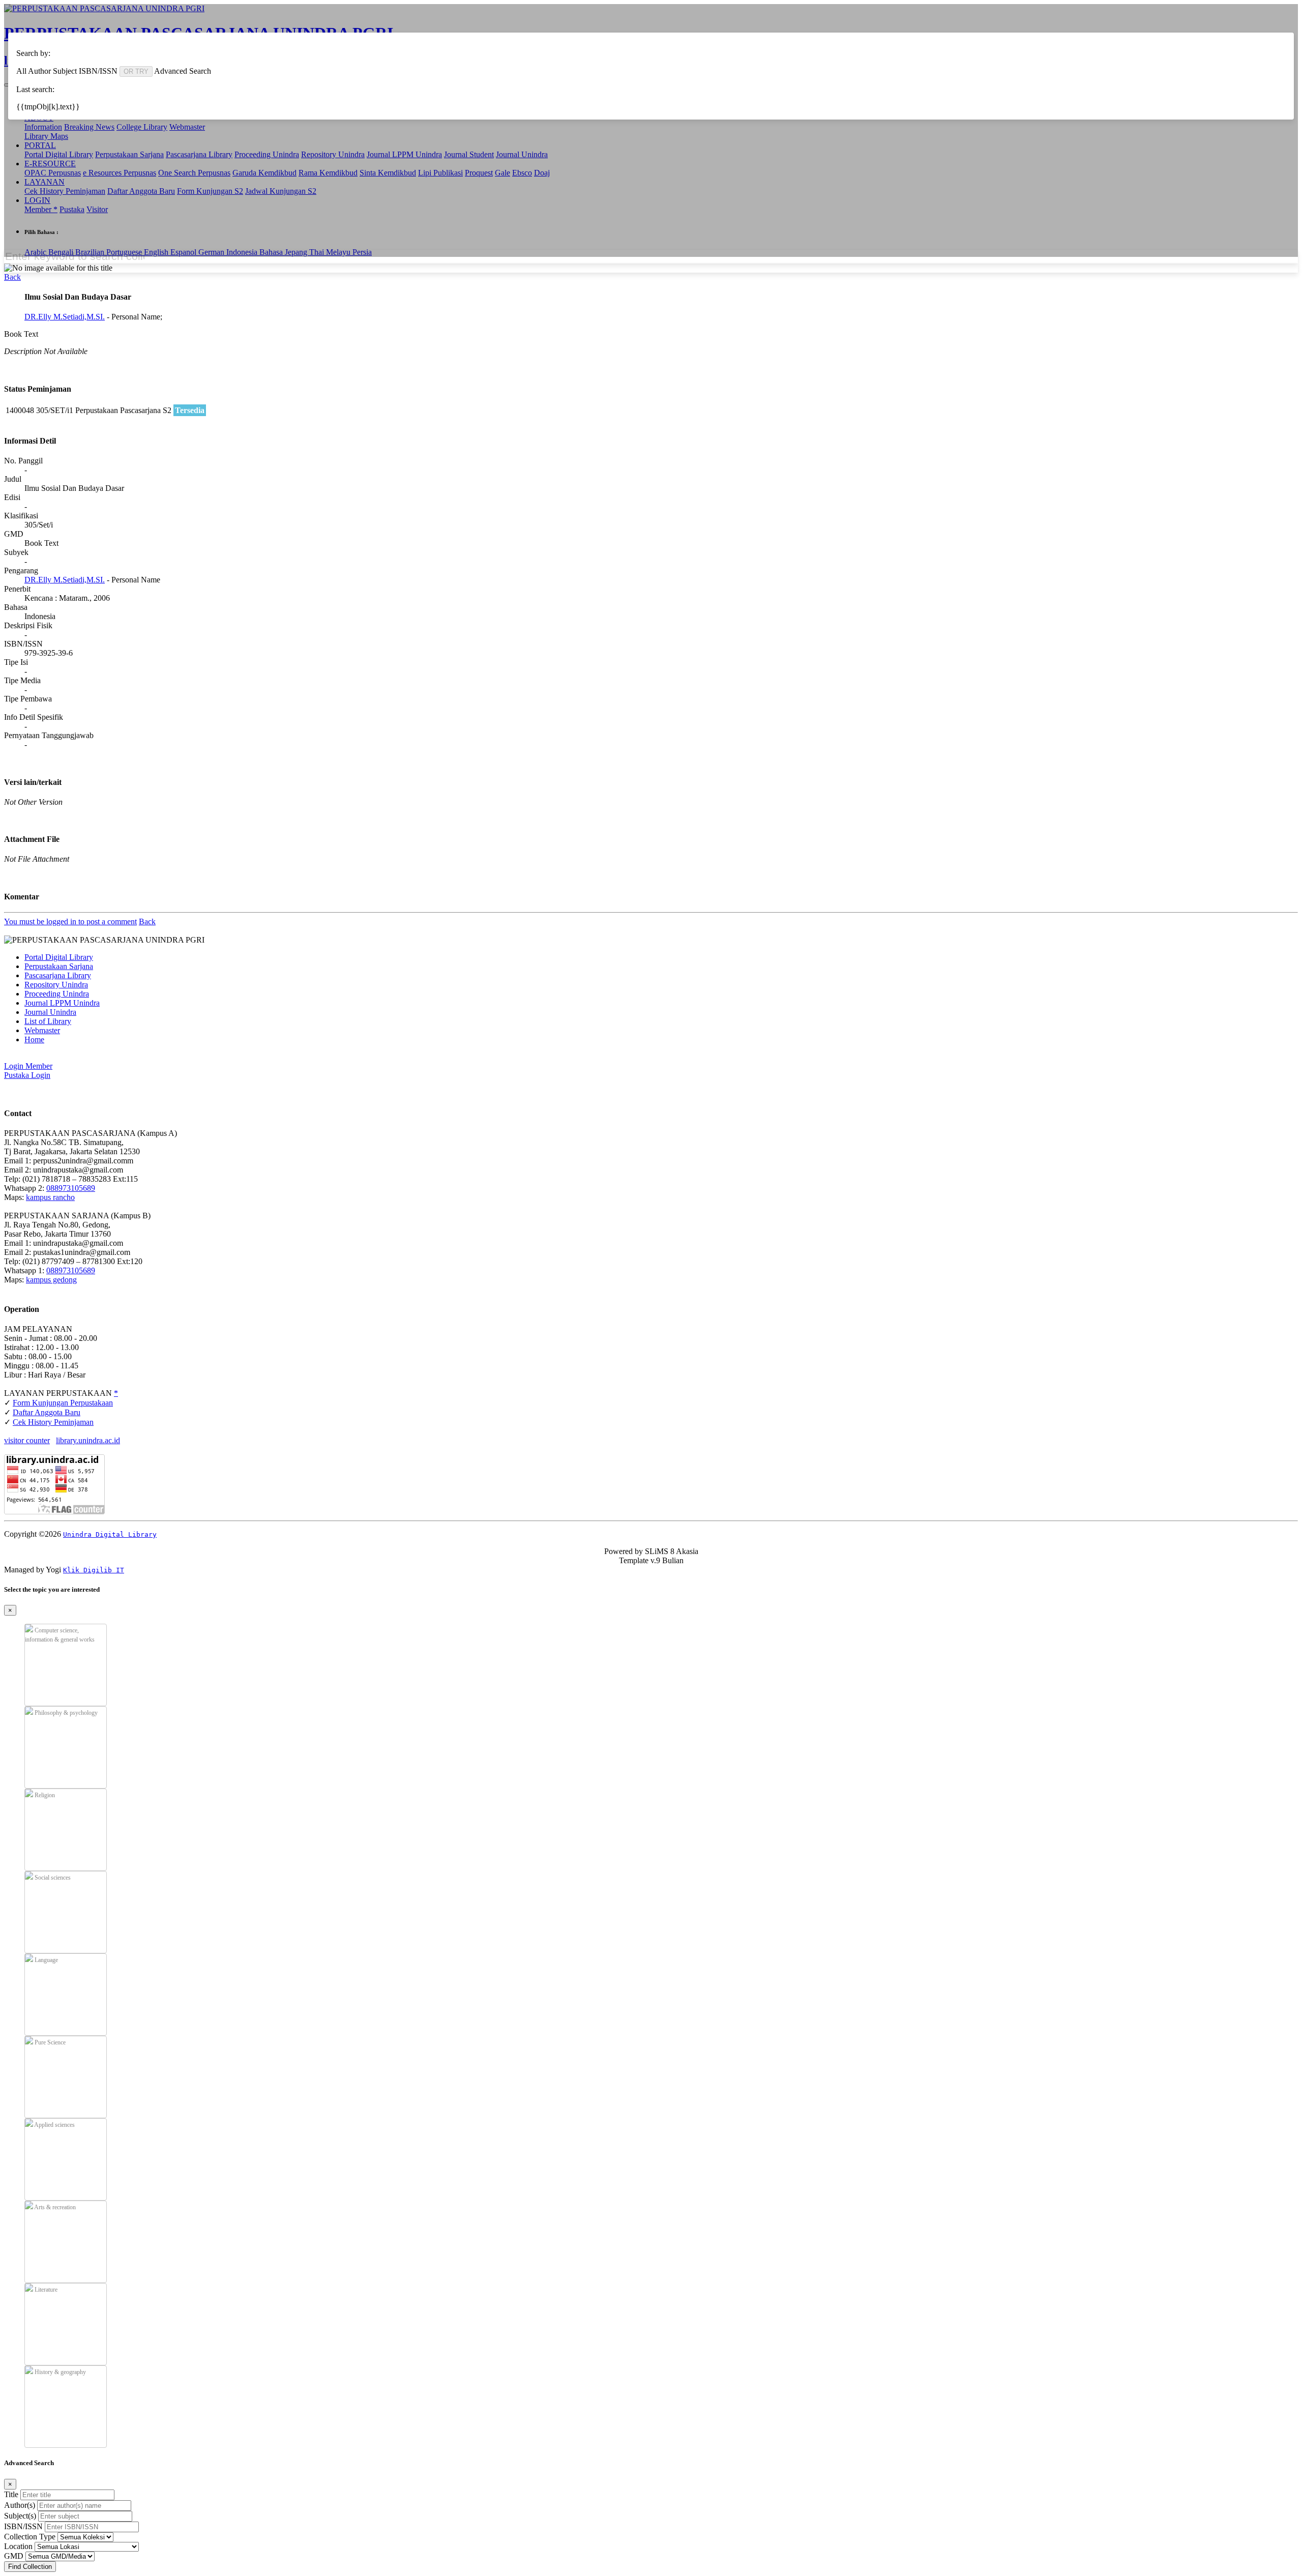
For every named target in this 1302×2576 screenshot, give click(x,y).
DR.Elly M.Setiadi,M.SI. (65, 317)
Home (34, 1040)
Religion (44, 1795)
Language (46, 1960)
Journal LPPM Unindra (62, 1003)
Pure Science (49, 2042)
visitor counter (27, 1440)
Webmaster (42, 1030)
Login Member (28, 1066)
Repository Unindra (56, 985)
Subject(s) (20, 2516)
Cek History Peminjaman (53, 1422)
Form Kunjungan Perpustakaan (63, 1403)
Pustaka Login (27, 1075)
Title (11, 2494)
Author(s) (20, 2505)
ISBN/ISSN (23, 2526)
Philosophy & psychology (65, 1713)
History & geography (60, 2372)
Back (12, 277)
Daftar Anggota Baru (47, 1412)
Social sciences (52, 1878)
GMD (14, 2556)
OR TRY (136, 71)
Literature (45, 2290)
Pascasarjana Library (58, 975)
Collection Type (30, 2537)
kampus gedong (51, 1280)
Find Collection (30, 2567)
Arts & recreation (54, 2207)
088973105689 (71, 1188)
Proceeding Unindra (57, 994)
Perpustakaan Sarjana (59, 966)
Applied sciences (54, 2125)
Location (18, 2546)
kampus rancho (50, 1197)
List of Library (48, 1021)
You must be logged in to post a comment (70, 921)
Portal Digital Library (59, 957)
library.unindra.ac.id (88, 1440)
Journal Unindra (50, 1012)
